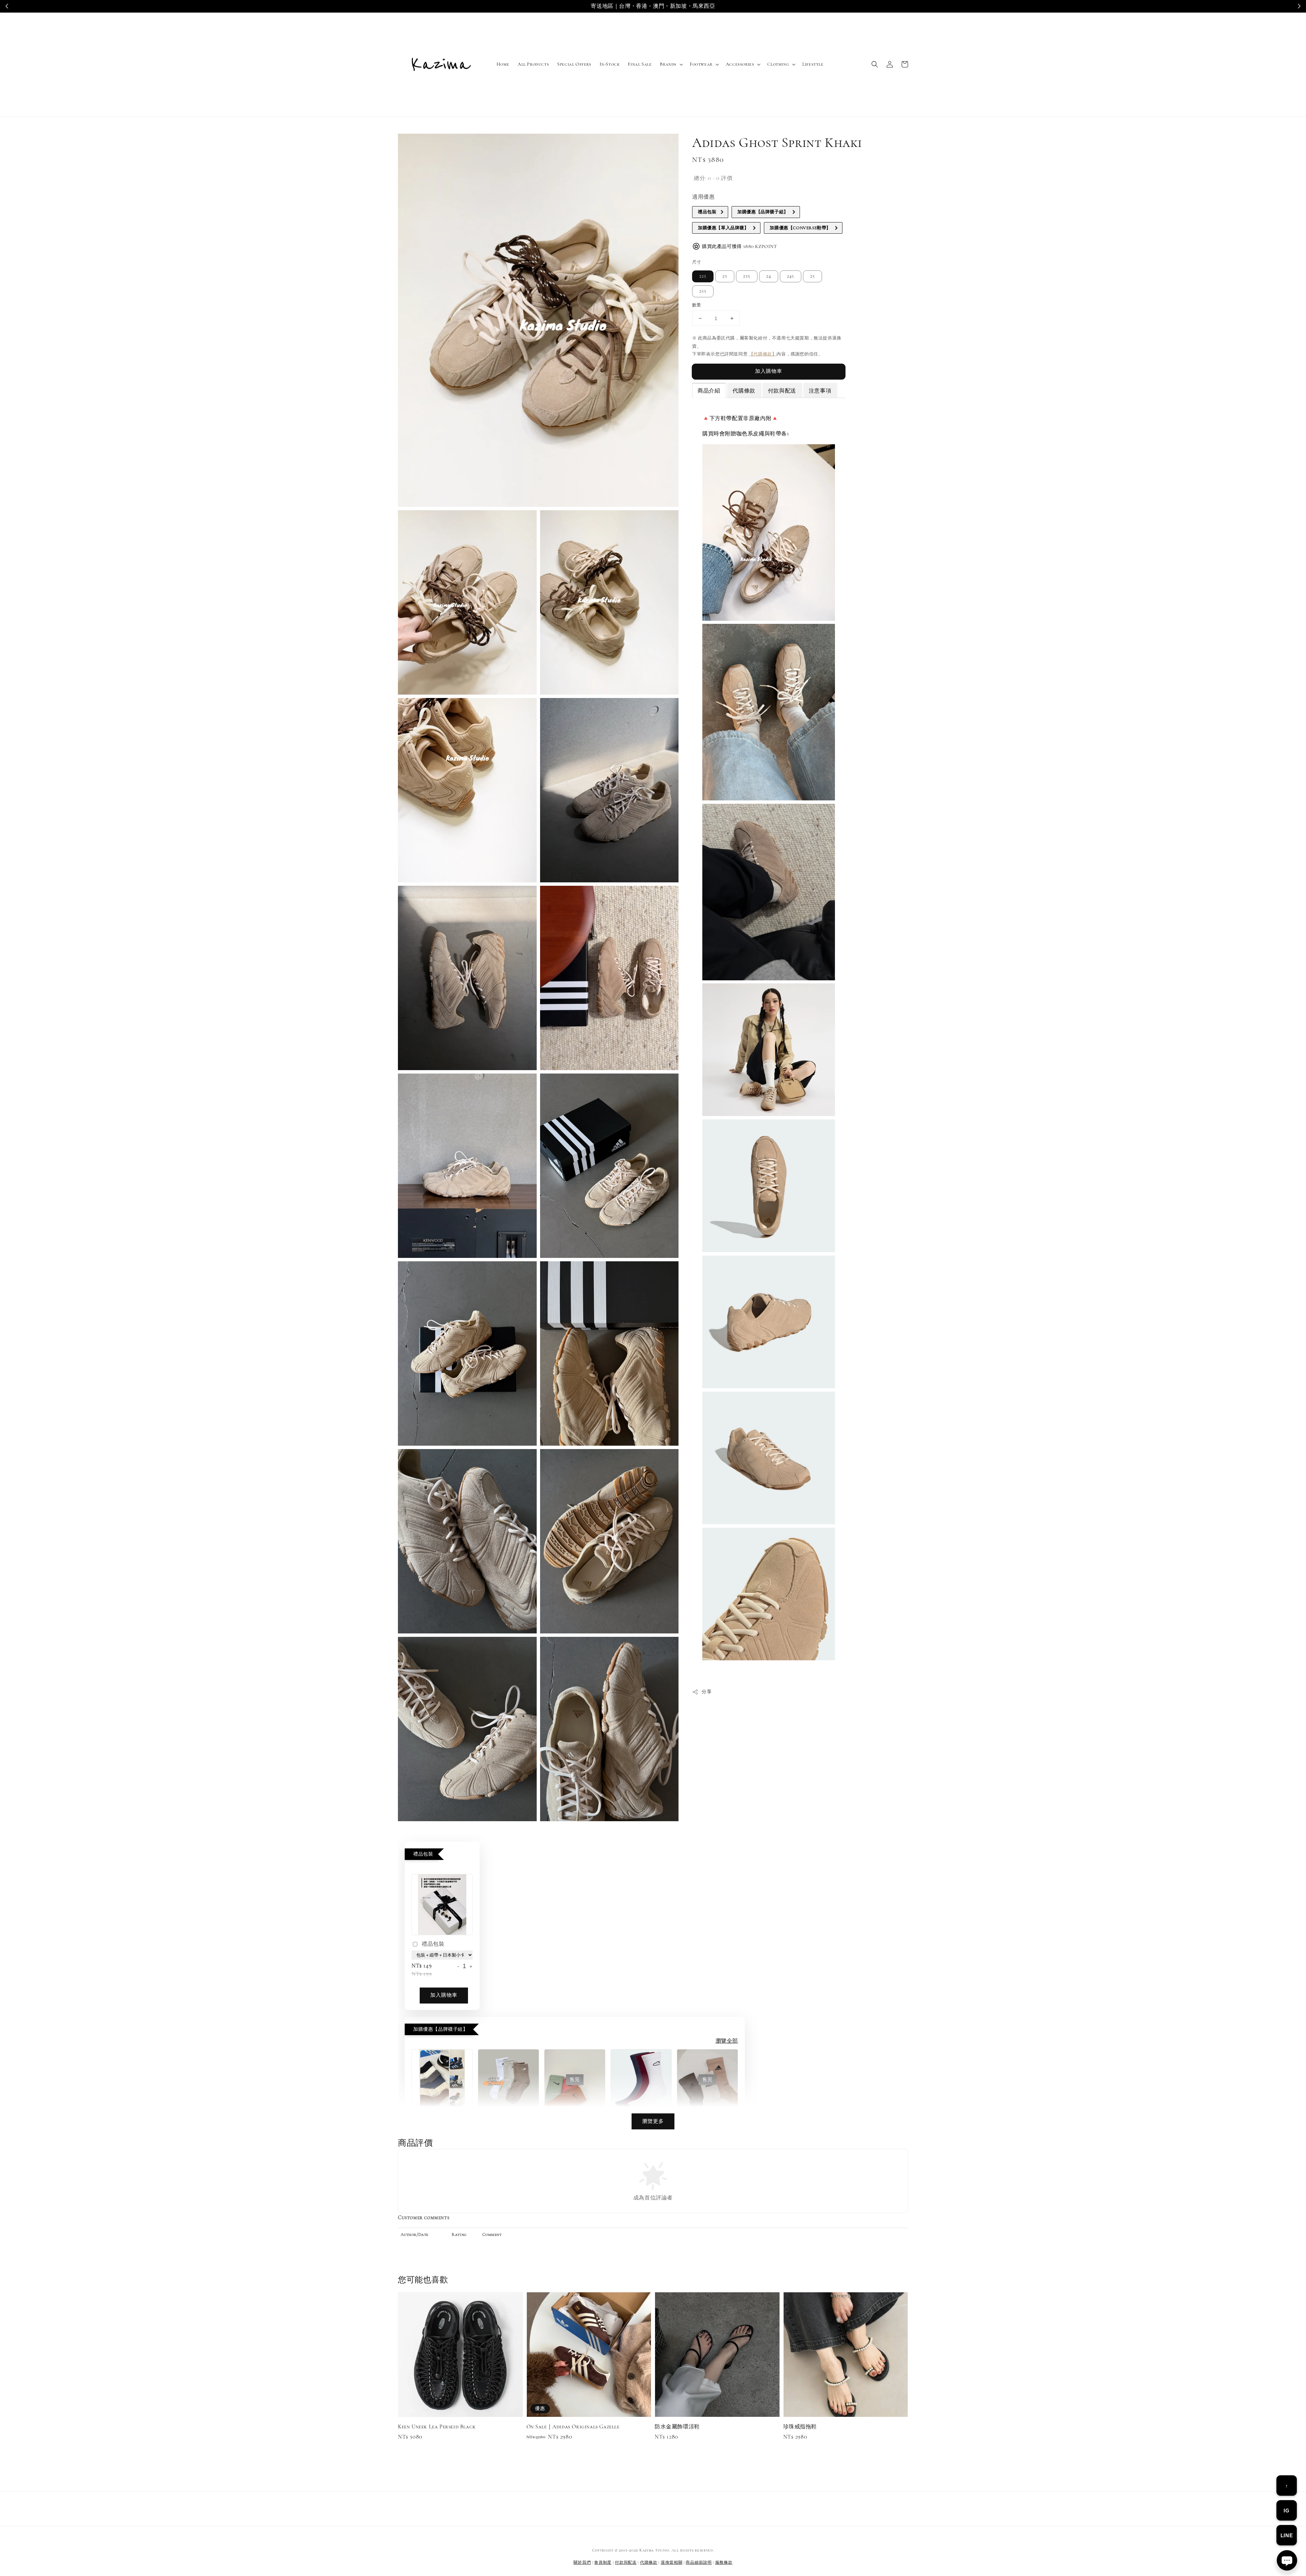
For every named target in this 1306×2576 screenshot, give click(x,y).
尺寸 (697, 262)
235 (747, 276)
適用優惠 (703, 197)
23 (725, 276)
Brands (668, 64)
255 (703, 291)
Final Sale (640, 64)
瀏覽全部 (727, 2041)
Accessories (740, 64)
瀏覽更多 (653, 2121)
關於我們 (582, 2562)
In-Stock (610, 64)
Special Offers (574, 64)
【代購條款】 (763, 354)
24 (769, 276)
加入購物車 (769, 371)
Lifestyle (813, 64)
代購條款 (649, 2562)
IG (1286, 2511)
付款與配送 (626, 2562)
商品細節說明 (699, 2562)
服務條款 (724, 2562)
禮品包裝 (433, 1944)
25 (813, 276)
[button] (875, 64)
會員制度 (603, 2562)
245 (791, 276)
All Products (533, 64)
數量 (697, 305)
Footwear (701, 64)
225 (703, 276)
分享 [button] (707, 1692)
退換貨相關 (672, 2562)
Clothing (778, 64)
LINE (1287, 2535)
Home (503, 64)
